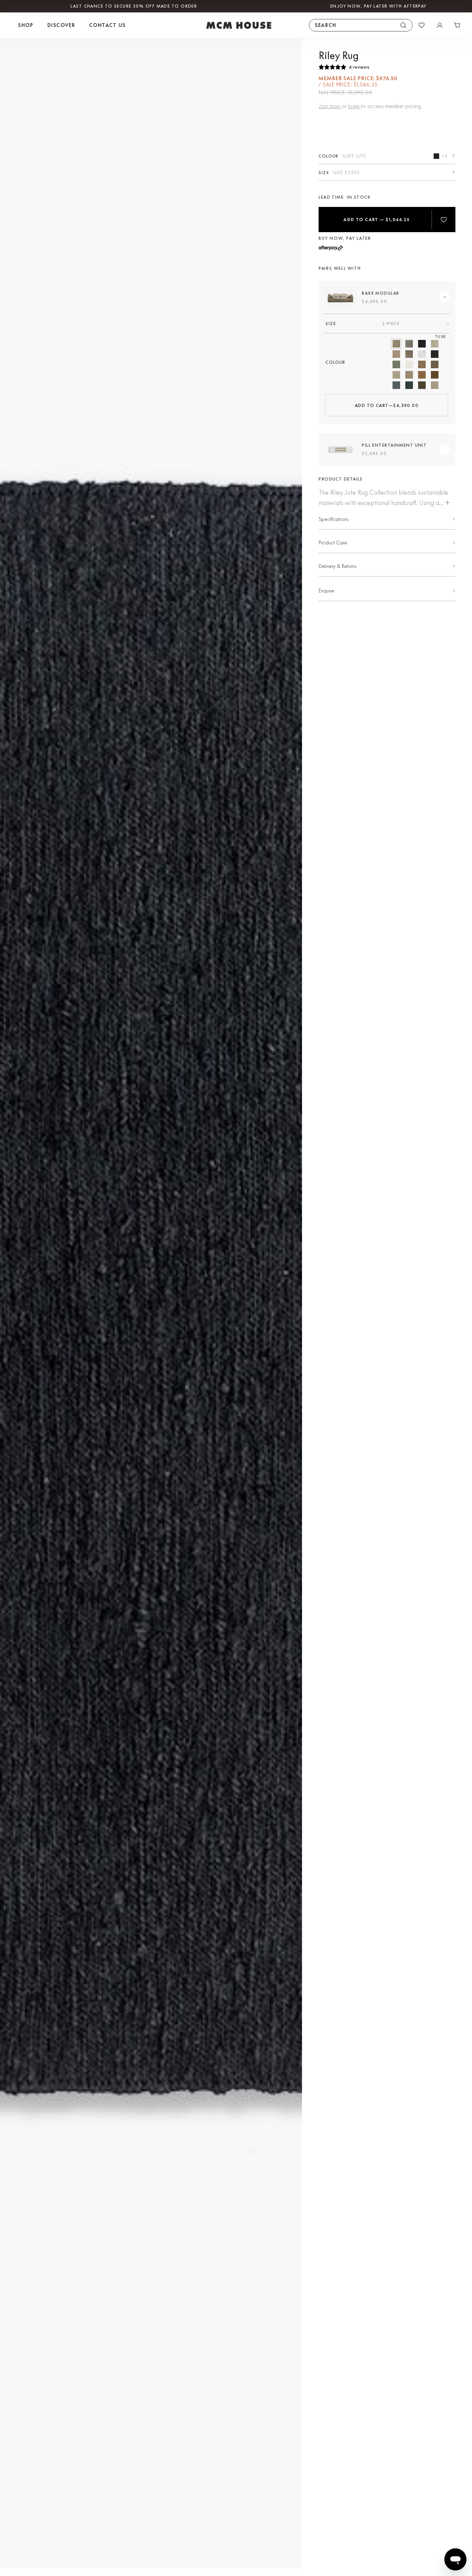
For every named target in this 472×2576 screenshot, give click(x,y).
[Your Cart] (457, 25)
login (354, 106)
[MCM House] (239, 25)
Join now (330, 106)
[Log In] (440, 25)
